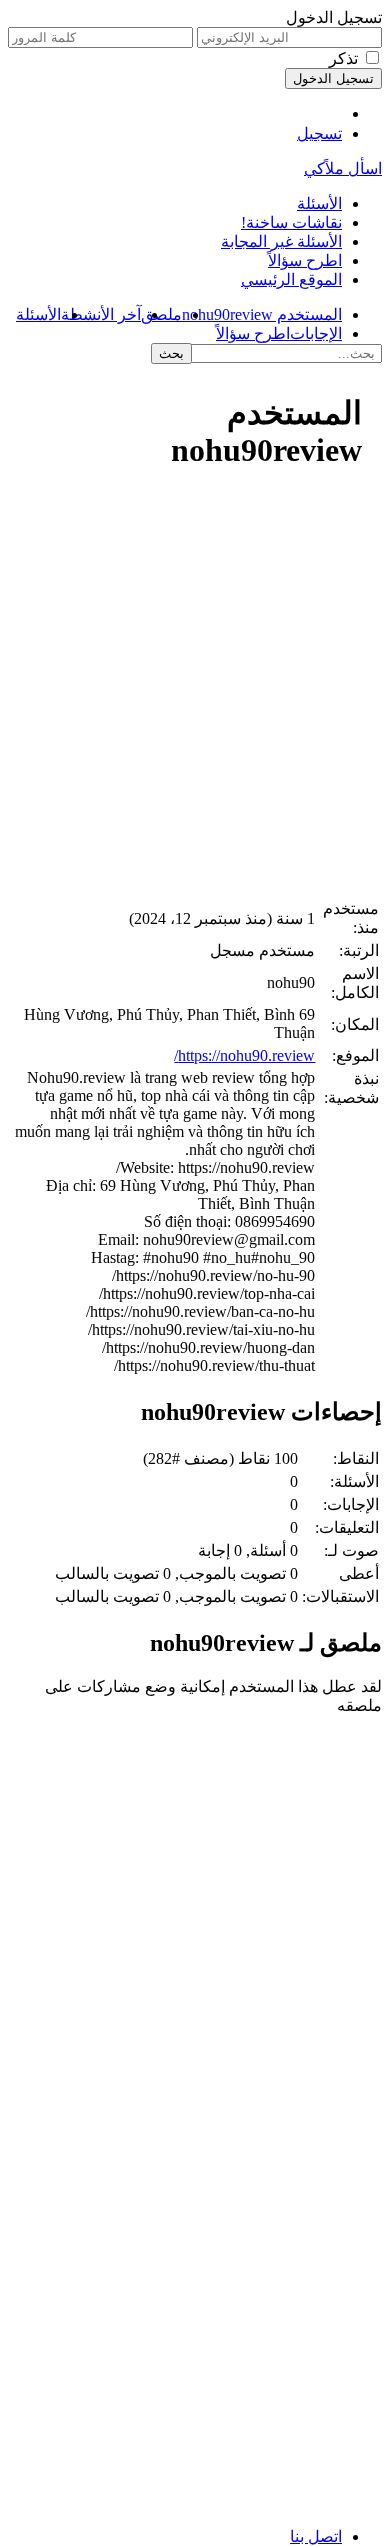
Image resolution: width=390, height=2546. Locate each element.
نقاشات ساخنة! (291, 222)
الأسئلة (319, 203)
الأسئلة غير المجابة (281, 241)
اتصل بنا (316, 2536)
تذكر (343, 58)
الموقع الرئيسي (291, 279)
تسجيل (319, 133)
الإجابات (316, 333)
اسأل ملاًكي (343, 168)
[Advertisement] (195, 693)
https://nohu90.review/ (244, 1055)
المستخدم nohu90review (262, 314)
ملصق (161, 314)
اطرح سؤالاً (305, 260)
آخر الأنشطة (101, 314)
